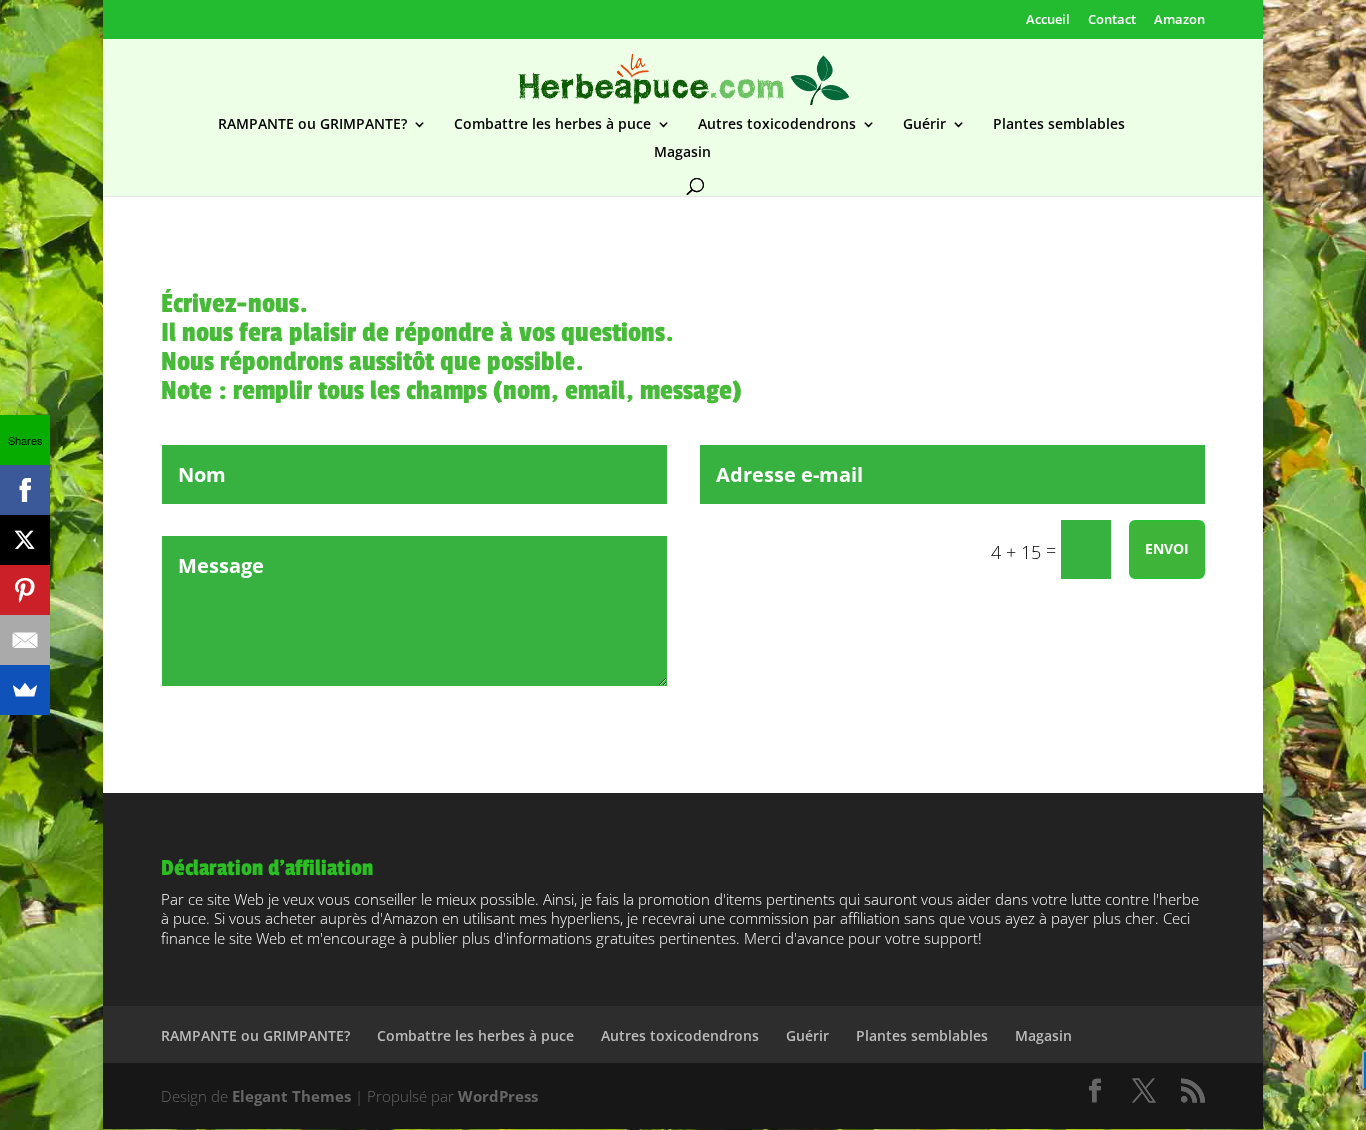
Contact (1112, 19)
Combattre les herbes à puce (552, 125)
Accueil (1048, 19)
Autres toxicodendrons (777, 125)
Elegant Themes (291, 1096)
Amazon (1179, 19)
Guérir (924, 125)
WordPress (498, 1096)
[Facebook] (25, 490)
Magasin (682, 153)
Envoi (1167, 548)
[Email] (25, 640)
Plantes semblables (1059, 125)
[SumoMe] (25, 690)
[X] (25, 540)
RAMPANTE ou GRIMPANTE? (312, 125)
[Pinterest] (25, 590)
